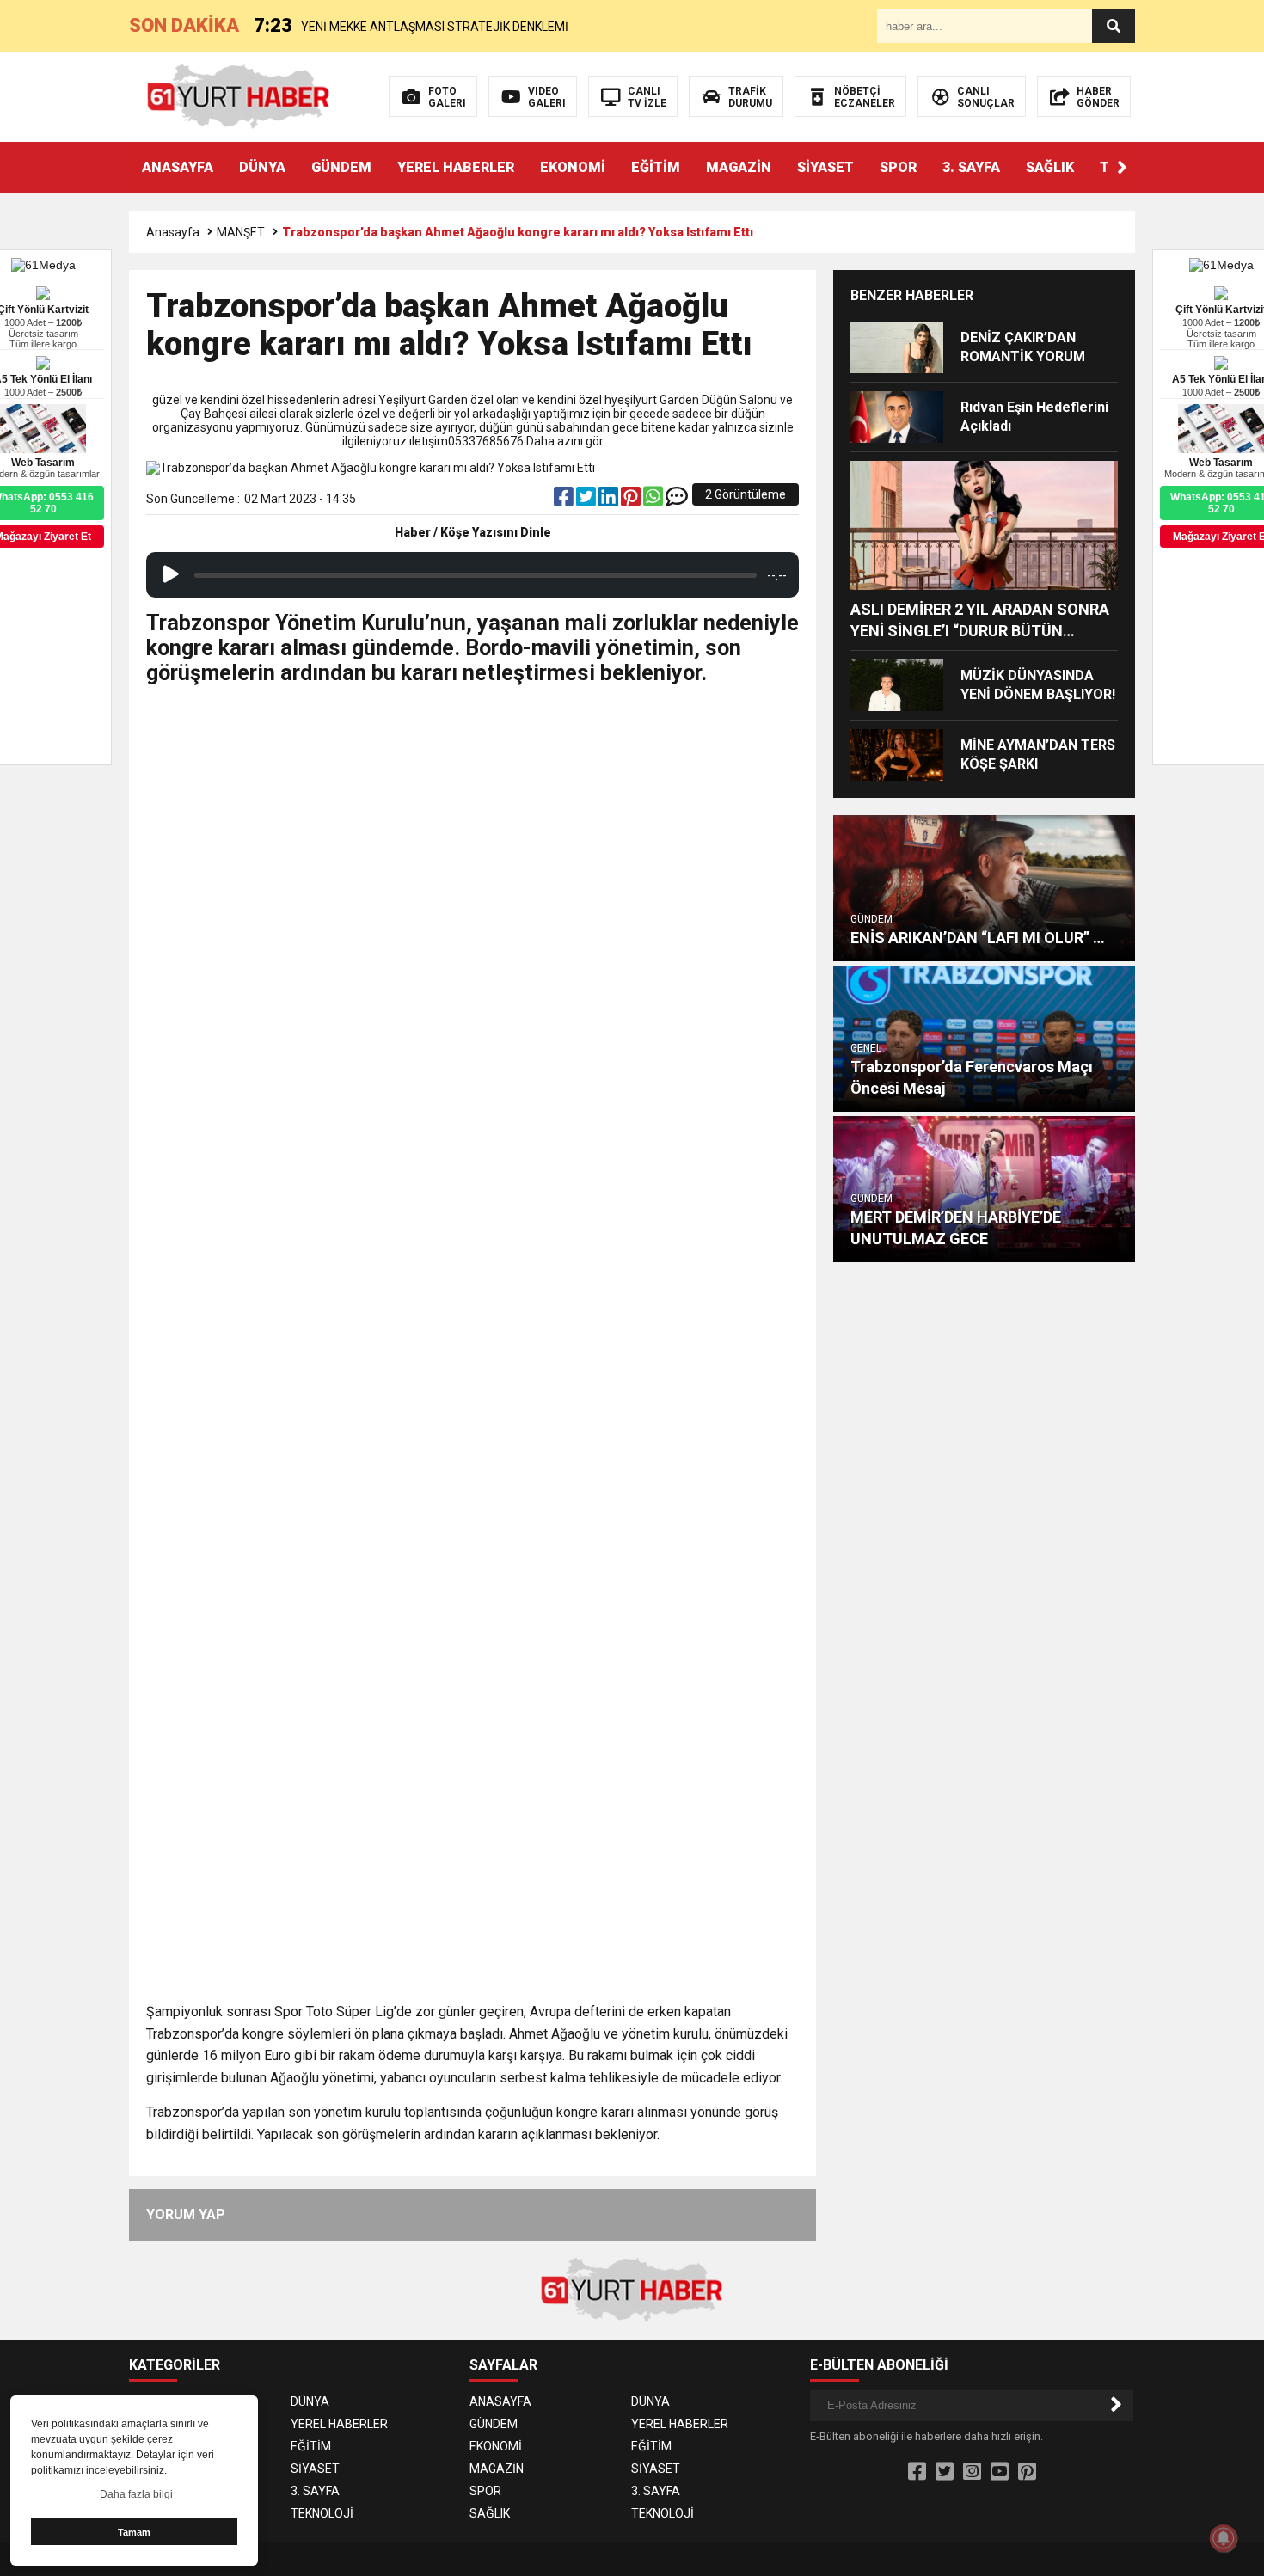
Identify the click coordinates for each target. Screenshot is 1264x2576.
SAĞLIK (1050, 167)
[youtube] (1000, 2472)
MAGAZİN (739, 167)
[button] (1122, 168)
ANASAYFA (178, 167)
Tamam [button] (134, 2532)
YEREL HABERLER (456, 167)
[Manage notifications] (1224, 2538)
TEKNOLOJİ (322, 2513)
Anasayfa (173, 232)
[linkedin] (610, 500)
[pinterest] (632, 500)
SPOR (898, 167)
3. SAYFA (971, 167)
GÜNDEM (341, 167)
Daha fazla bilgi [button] (136, 2494)
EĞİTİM (656, 167)
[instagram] (972, 2472)
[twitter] (587, 500)
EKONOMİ (573, 167)
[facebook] (565, 500)
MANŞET (241, 232)
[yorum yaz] (677, 500)
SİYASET (825, 167)
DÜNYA (262, 167)
